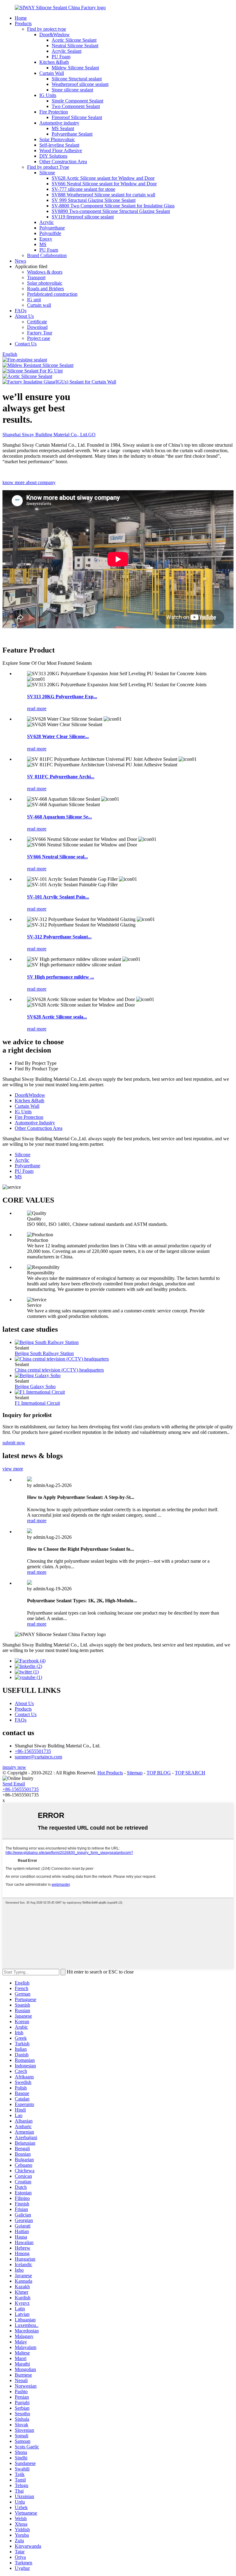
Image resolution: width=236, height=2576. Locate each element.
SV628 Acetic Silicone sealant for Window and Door (103, 178)
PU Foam (61, 57)
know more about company (29, 482)
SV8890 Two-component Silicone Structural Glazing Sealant (111, 211)
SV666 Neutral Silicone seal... (57, 857)
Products (23, 23)
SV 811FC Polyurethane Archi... (61, 777)
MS (43, 244)
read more (37, 708)
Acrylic (47, 222)
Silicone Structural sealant (77, 79)
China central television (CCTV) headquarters (59, 1370)
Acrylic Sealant (67, 51)
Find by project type (47, 29)
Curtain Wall (52, 73)
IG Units (48, 95)
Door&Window (55, 35)
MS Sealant (63, 128)
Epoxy (46, 239)
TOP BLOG (159, 1773)
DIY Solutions (53, 156)
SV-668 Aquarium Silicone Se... (59, 817)
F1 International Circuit (37, 1403)
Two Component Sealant (76, 106)
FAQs (21, 311)
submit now (14, 1443)
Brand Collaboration (47, 255)
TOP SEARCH (190, 1773)
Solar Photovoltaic (57, 139)
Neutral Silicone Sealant (75, 46)
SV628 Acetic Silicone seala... (57, 1017)
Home (21, 18)
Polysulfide (50, 233)
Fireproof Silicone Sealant (77, 117)
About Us (24, 316)
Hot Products (110, 1773)
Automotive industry (59, 123)
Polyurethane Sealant (72, 134)
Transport (36, 277)
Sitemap (135, 1773)
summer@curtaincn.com (38, 1757)
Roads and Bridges (45, 289)
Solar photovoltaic (45, 283)
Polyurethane (52, 228)
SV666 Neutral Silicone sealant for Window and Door (104, 184)
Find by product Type (48, 167)
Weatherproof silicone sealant (80, 84)
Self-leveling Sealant (59, 145)
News (20, 261)
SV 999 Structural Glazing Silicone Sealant (94, 200)
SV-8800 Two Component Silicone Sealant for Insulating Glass (113, 206)
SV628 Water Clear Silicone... (58, 736)
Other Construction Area (63, 162)
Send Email (14, 1784)
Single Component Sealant (77, 101)
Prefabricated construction (52, 294)
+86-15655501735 (33, 1751)
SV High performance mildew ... (61, 977)
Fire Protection (54, 112)
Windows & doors (45, 272)
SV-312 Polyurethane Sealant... (59, 937)
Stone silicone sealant (72, 90)
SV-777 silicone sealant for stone (83, 189)
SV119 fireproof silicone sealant (83, 217)
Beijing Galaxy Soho (35, 1386)
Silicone (47, 173)
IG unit (34, 300)
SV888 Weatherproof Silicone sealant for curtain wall (103, 195)
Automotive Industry (35, 1123)
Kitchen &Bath (54, 62)
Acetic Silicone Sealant (74, 40)
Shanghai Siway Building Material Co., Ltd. (49, 435)
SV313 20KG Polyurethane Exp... (62, 697)
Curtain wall (39, 305)
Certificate (37, 322)
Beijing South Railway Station (44, 1353)
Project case (39, 338)
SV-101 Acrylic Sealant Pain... (58, 897)
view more (13, 1469)
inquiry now (14, 1767)
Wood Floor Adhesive (61, 150)
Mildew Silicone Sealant (75, 68)
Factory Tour (40, 333)
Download (37, 327)
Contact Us (26, 344)
